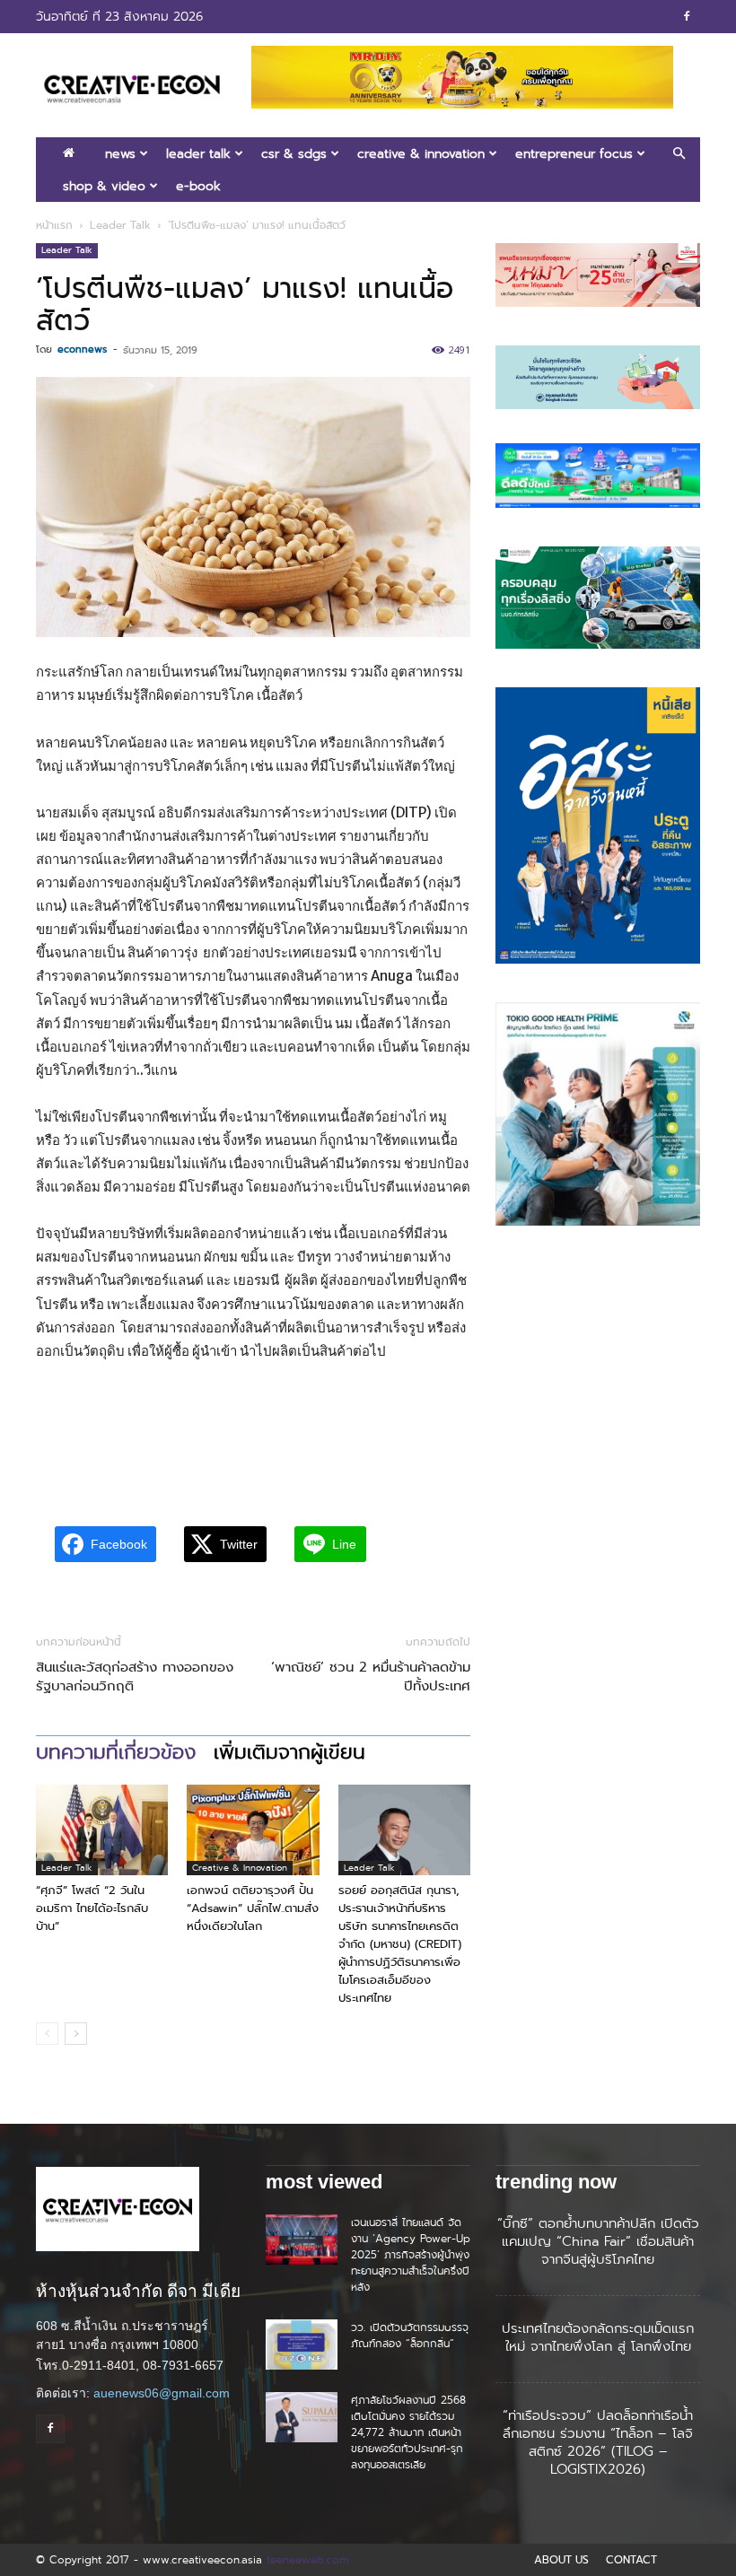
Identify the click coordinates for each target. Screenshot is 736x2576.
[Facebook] (687, 16)
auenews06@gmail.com (162, 2393)
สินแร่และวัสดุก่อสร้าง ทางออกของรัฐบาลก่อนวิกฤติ (135, 1677)
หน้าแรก (54, 225)
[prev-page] (47, 2034)
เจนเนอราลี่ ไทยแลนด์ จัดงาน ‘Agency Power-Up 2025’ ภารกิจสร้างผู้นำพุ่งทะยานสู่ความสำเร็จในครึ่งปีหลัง (411, 2254)
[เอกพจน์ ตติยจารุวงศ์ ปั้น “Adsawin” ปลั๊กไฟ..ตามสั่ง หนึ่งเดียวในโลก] (253, 1830)
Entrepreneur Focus (574, 153)
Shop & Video (104, 186)
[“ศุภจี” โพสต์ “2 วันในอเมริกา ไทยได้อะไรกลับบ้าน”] (102, 1830)
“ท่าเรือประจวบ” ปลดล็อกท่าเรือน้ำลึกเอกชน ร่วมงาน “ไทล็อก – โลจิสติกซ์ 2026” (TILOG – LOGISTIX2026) (598, 2442)
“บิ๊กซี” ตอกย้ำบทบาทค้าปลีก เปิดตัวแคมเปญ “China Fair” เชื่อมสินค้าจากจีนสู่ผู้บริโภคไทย (598, 2241)
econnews (82, 349)
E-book (198, 186)
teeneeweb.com (307, 2559)
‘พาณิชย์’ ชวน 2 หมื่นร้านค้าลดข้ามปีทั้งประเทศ (371, 1677)
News (120, 153)
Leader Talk (198, 153)
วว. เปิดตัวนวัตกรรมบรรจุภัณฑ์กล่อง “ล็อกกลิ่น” (410, 2335)
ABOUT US (561, 2560)
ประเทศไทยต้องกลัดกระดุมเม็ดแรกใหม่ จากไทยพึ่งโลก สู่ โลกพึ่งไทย (598, 2337)
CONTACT (631, 2560)
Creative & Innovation (421, 153)
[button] (679, 154)
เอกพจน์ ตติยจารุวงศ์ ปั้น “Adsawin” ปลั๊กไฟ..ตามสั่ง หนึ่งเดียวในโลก (253, 1908)
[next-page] (76, 2034)
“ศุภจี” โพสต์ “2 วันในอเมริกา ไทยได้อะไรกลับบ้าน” (92, 1908)
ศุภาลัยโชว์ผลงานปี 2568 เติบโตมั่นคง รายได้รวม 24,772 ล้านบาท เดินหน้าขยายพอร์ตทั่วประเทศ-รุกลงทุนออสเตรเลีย (408, 2432)
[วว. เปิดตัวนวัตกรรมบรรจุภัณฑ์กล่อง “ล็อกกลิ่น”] (302, 2345)
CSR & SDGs (294, 153)
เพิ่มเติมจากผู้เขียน (289, 1752)
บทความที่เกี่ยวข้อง (116, 1752)
